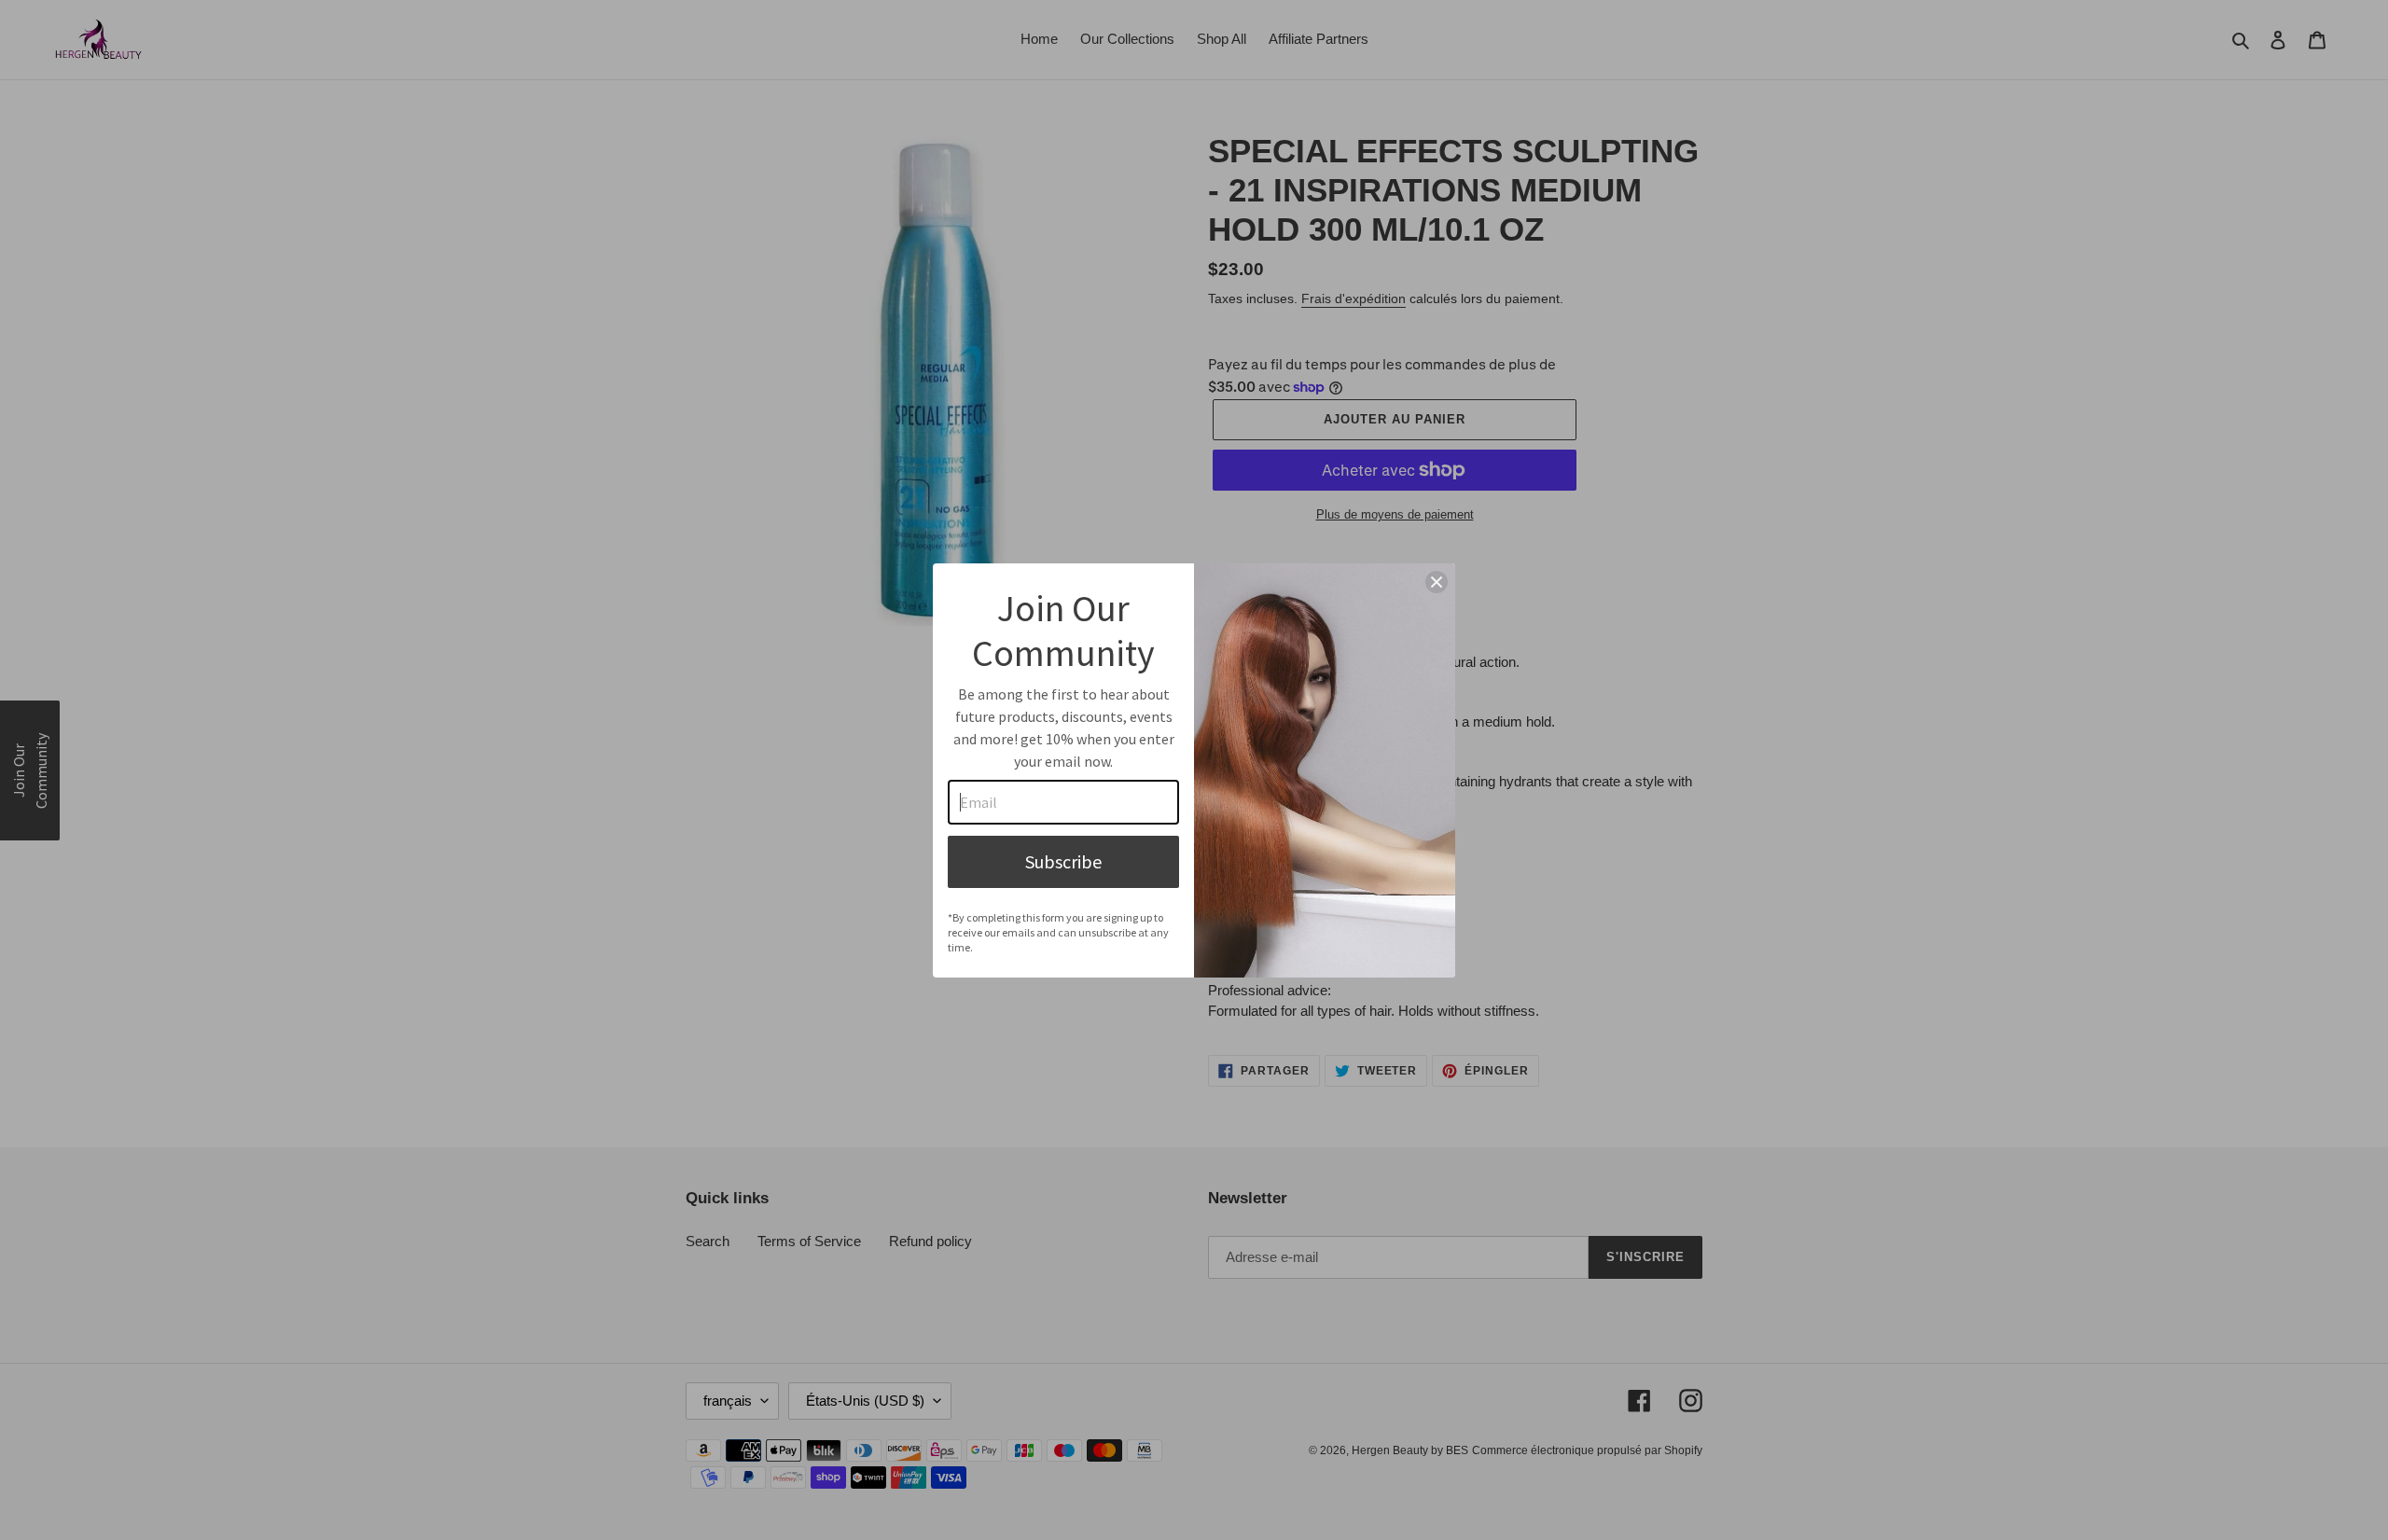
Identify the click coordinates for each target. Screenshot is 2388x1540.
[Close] (1437, 582)
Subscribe (1063, 861)
